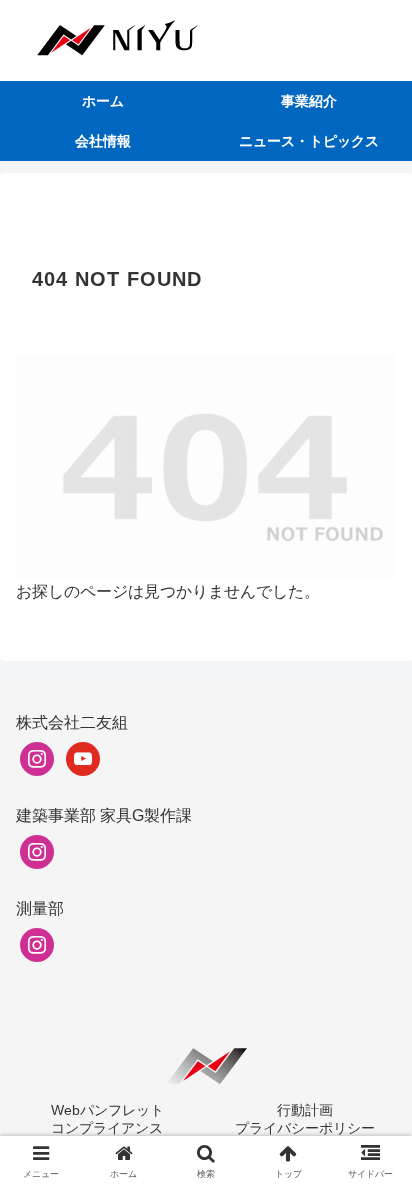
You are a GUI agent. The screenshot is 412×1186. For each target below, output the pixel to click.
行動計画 (305, 1110)
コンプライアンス (107, 1128)
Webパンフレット (107, 1110)
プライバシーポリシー (305, 1128)
